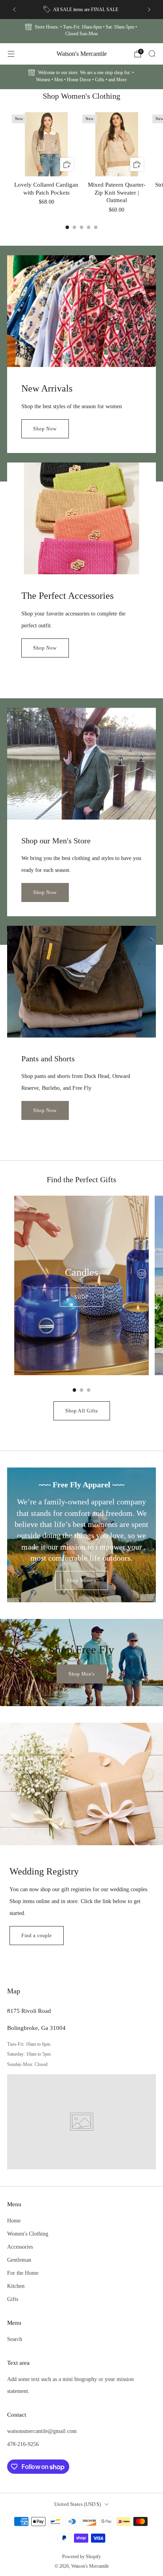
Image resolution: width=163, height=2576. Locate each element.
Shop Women (81, 1580)
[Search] (152, 54)
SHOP (81, 1297)
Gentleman (19, 2260)
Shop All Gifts (82, 1411)
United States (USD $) (78, 2504)
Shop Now (45, 429)
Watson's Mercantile (82, 54)
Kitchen (16, 2286)
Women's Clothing (28, 2234)
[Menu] (11, 54)
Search (15, 2339)
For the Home (23, 2273)
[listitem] (82, 10)
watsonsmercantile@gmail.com (42, 2431)
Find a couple (37, 1936)
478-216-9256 (23, 2444)
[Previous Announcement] (14, 10)
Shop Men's (82, 1674)
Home (14, 2221)
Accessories (20, 2247)
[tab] (67, 227)
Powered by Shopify (81, 2557)
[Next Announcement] (149, 10)
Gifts (13, 2299)
